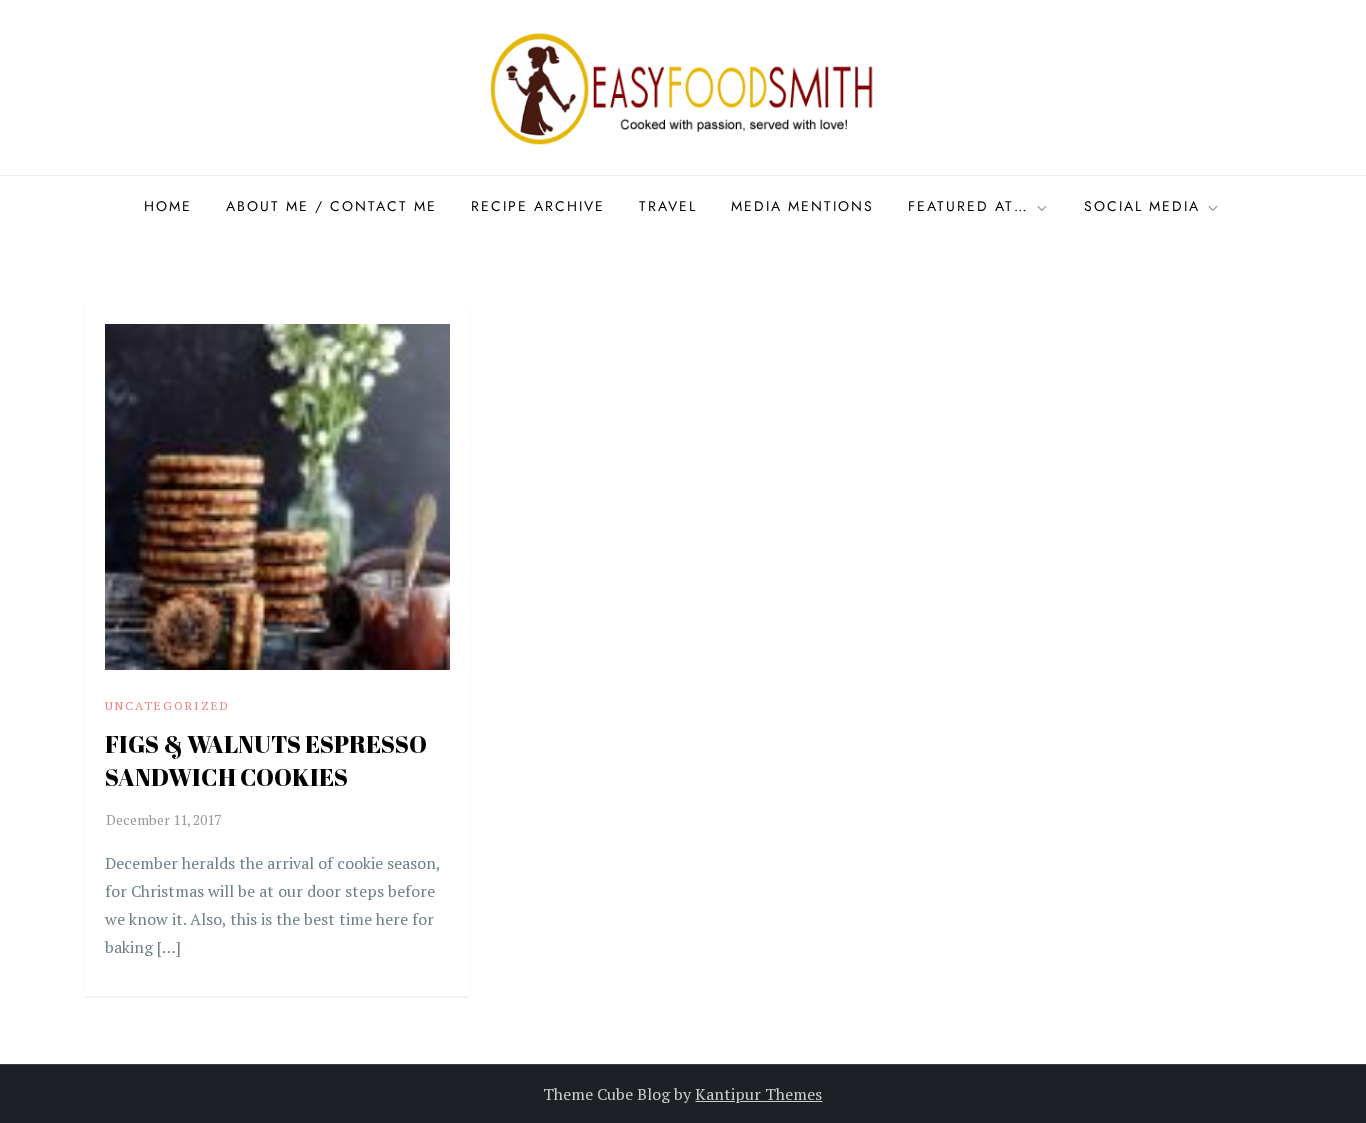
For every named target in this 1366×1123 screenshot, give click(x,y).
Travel (668, 206)
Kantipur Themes (758, 1094)
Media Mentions (802, 206)
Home (168, 206)
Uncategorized (167, 705)
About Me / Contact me (331, 206)
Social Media (1142, 206)
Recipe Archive (538, 206)
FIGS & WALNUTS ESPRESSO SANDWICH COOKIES (266, 761)
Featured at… (968, 206)
